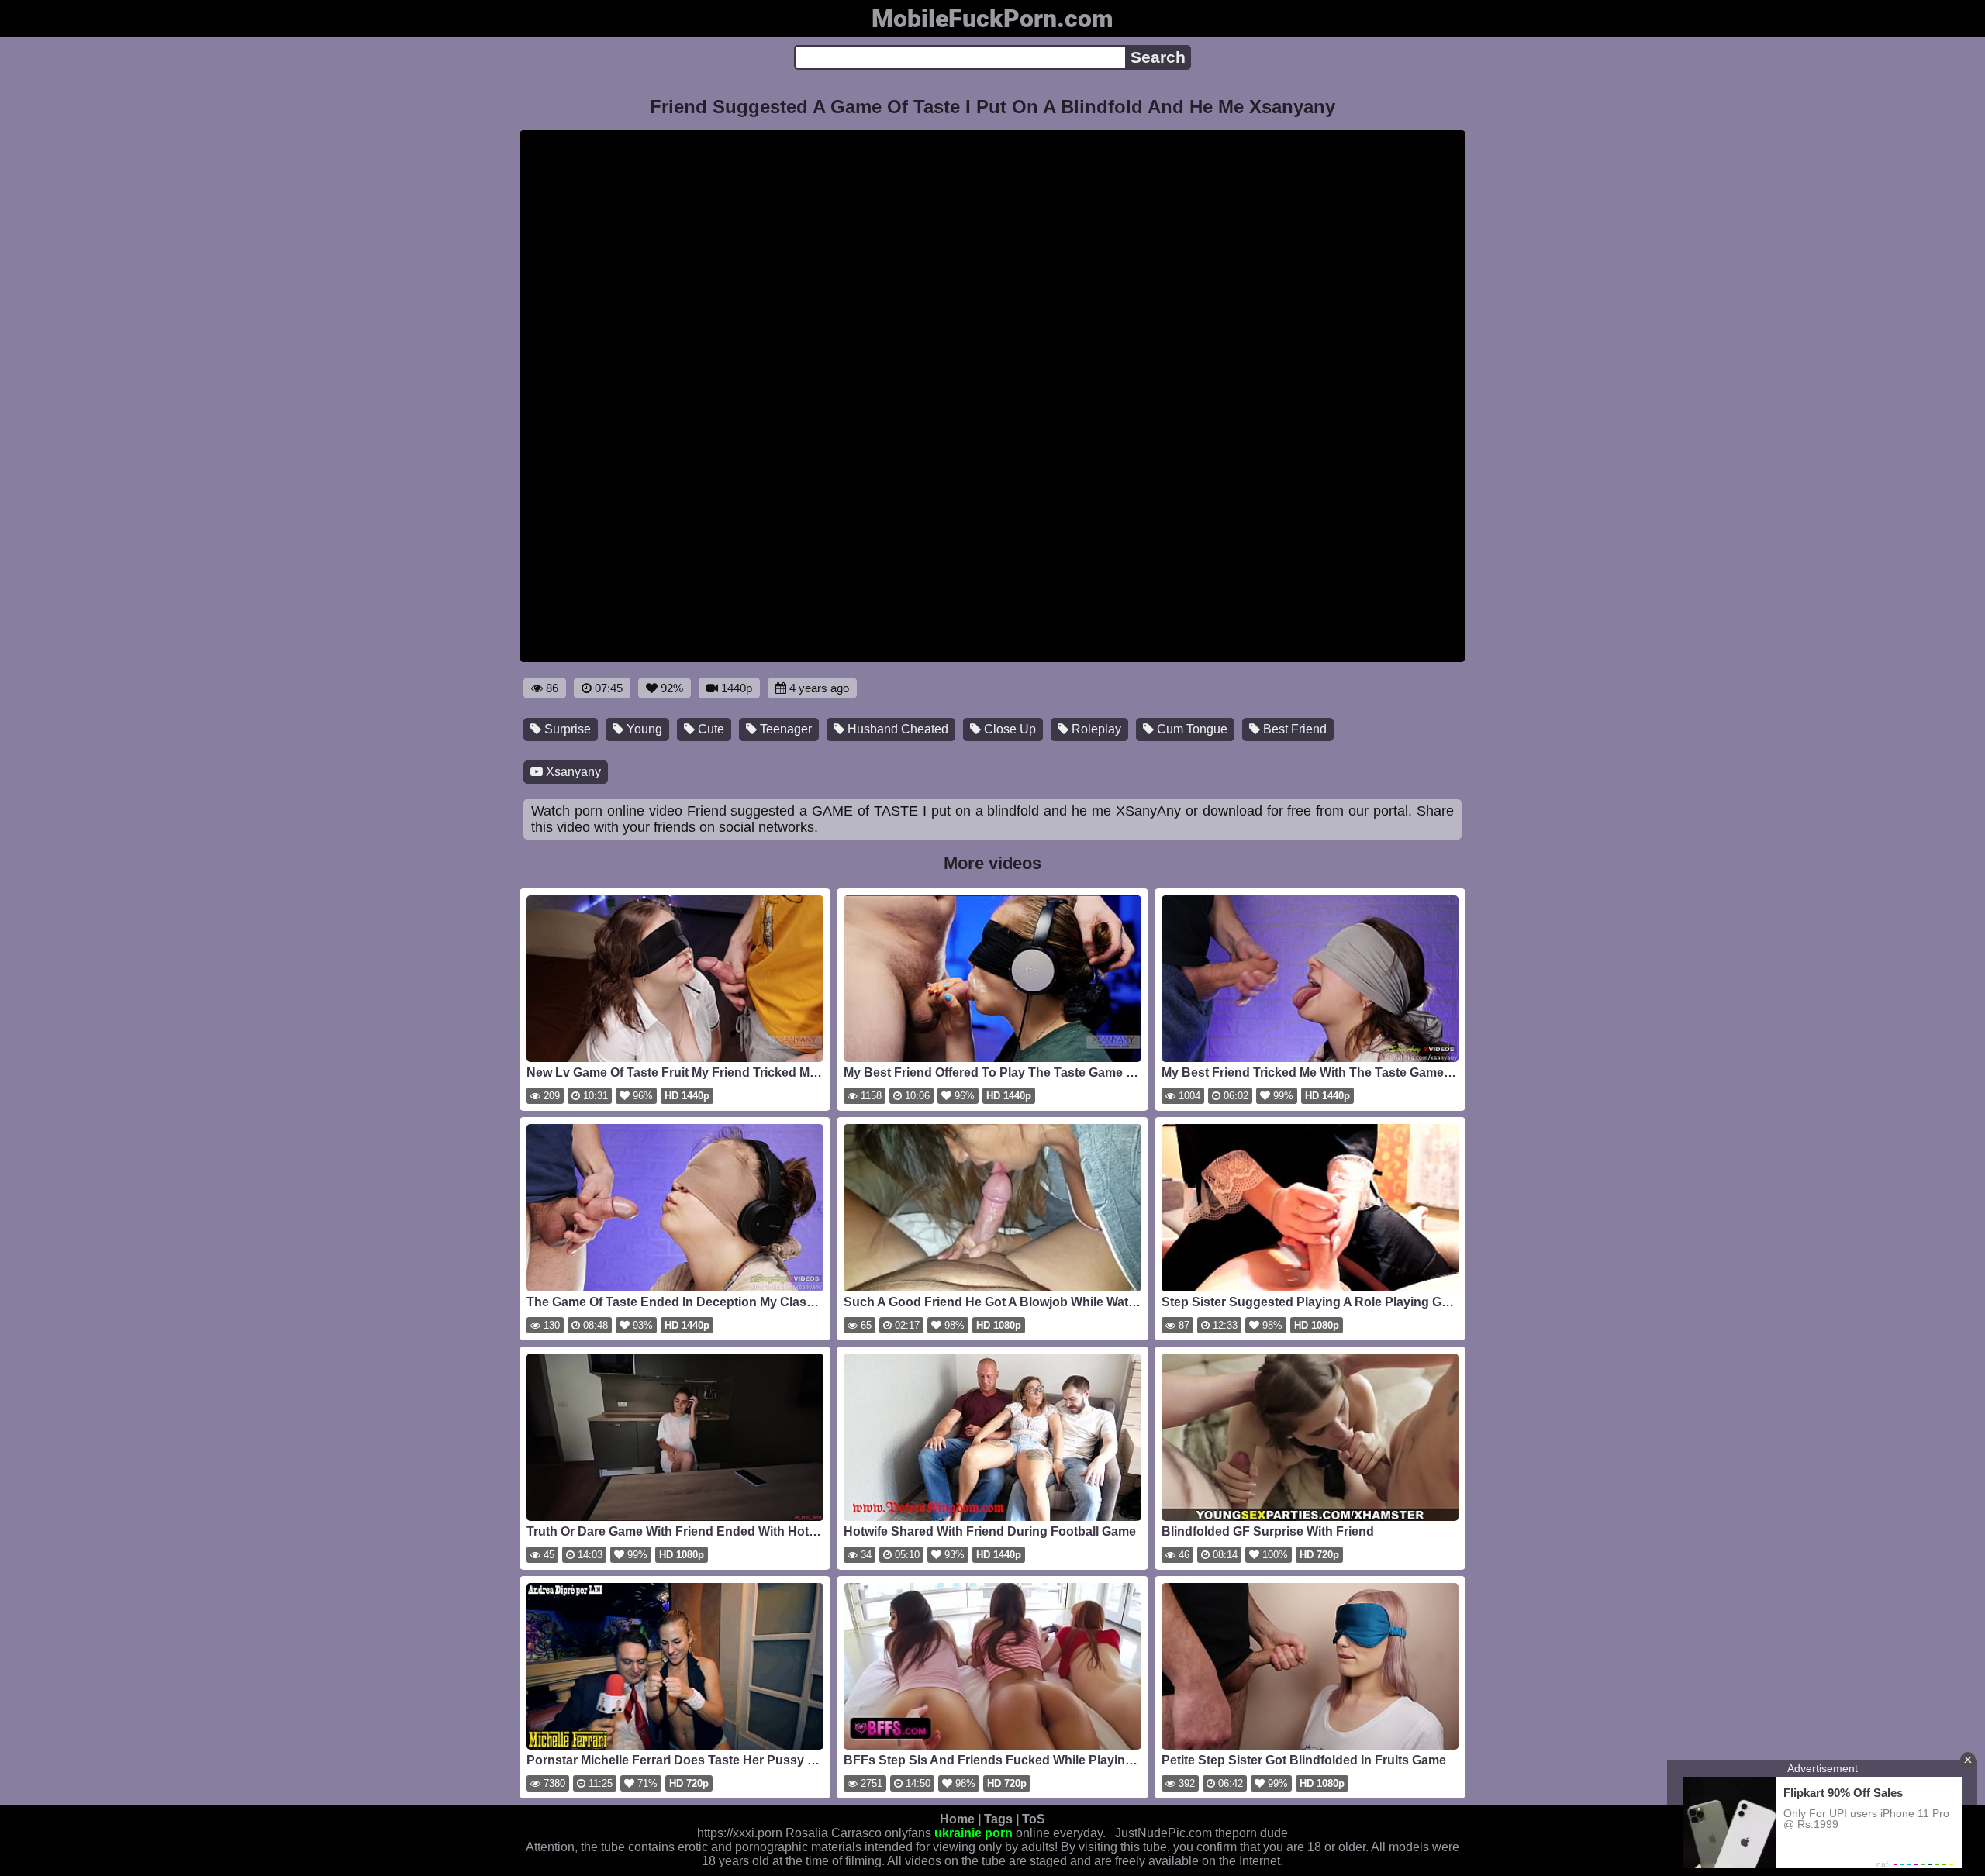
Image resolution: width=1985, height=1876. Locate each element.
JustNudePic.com (1163, 1833)
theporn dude (1251, 1833)
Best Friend (1293, 729)
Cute (709, 729)
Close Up (1008, 729)
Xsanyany (572, 772)
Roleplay (1095, 729)
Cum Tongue (1191, 729)
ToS (1034, 1819)
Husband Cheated (896, 729)
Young (643, 729)
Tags (998, 1819)
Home (957, 1819)
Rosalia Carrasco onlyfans (858, 1833)
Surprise (566, 729)
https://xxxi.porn (740, 1833)
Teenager (784, 729)
